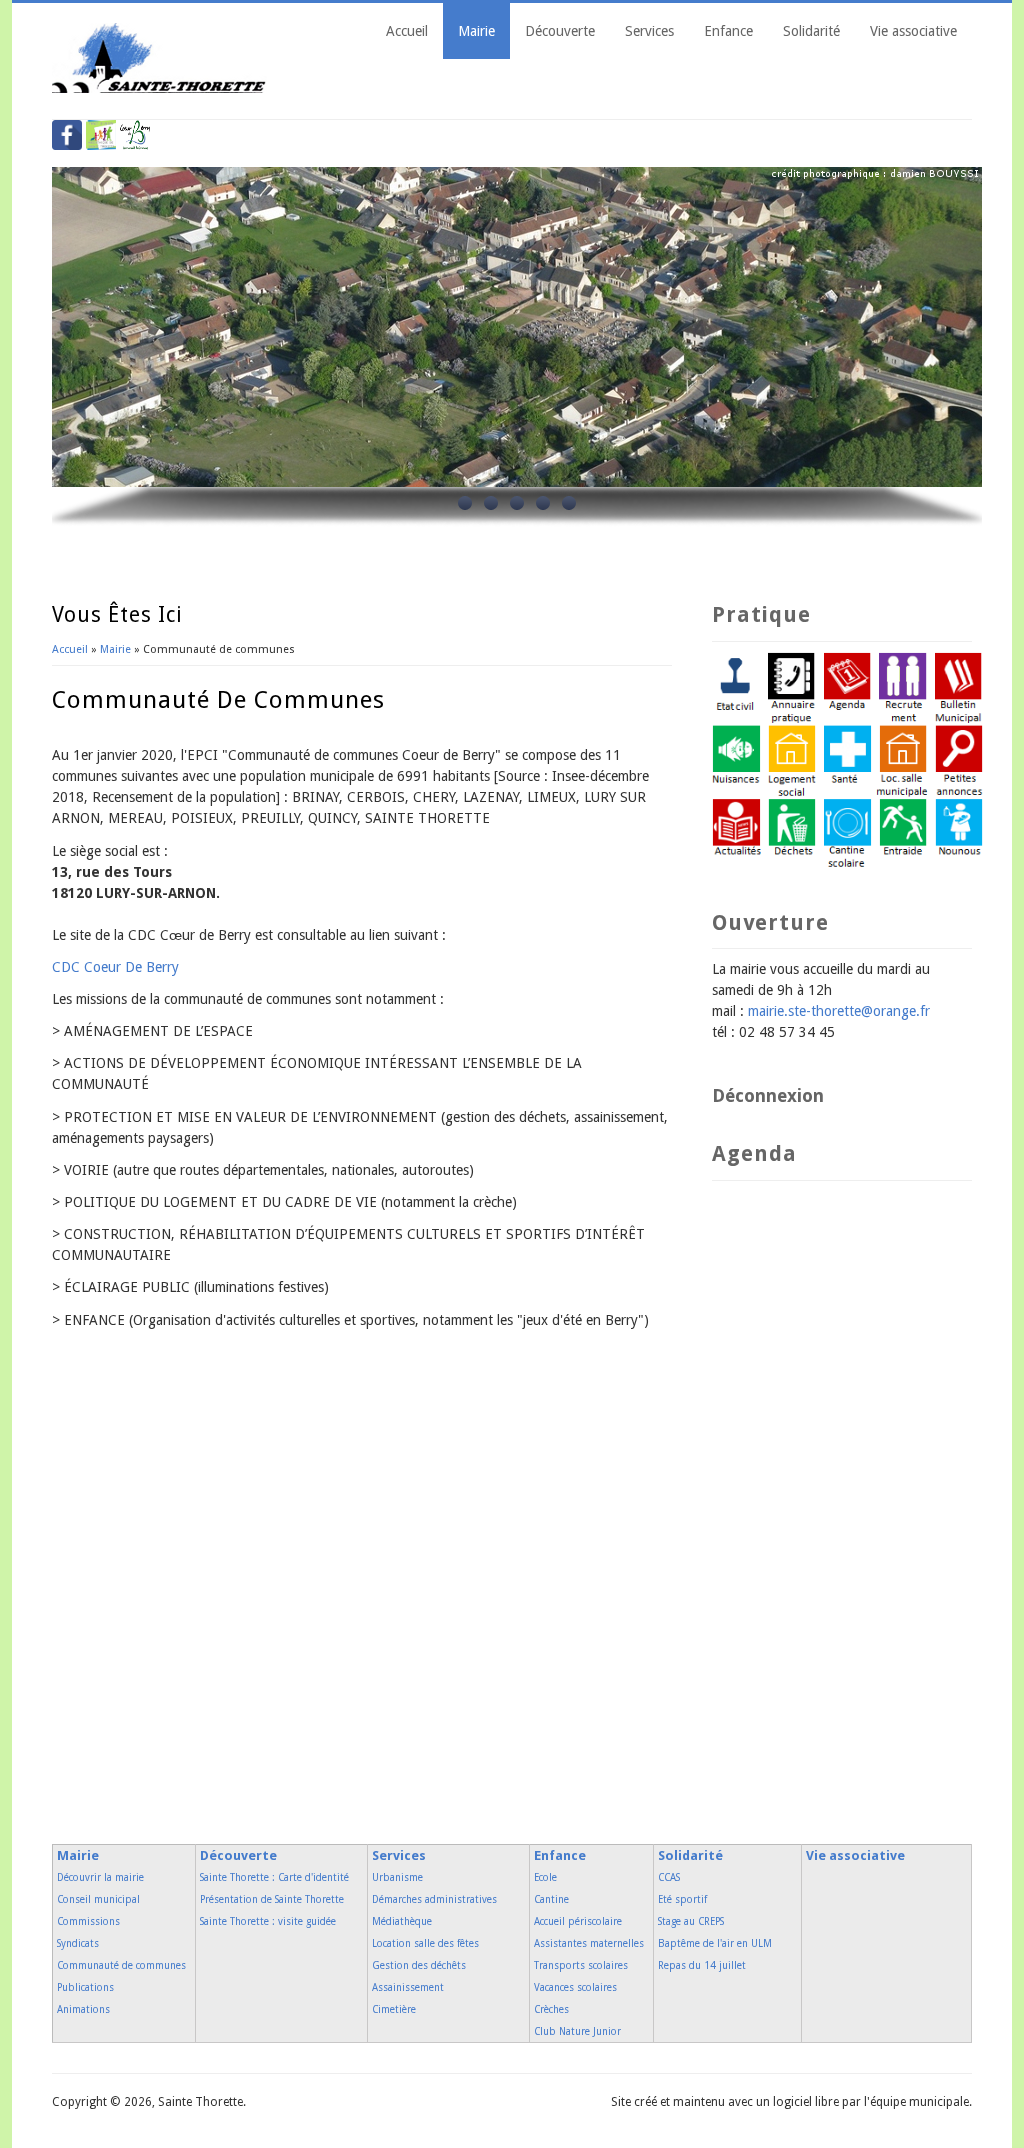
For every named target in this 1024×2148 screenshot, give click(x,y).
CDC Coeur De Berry (115, 967)
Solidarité (811, 31)
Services (649, 31)
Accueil (407, 31)
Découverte (560, 31)
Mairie (476, 31)
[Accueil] (159, 88)
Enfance (728, 31)
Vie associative (913, 31)
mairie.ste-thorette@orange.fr (839, 1011)
